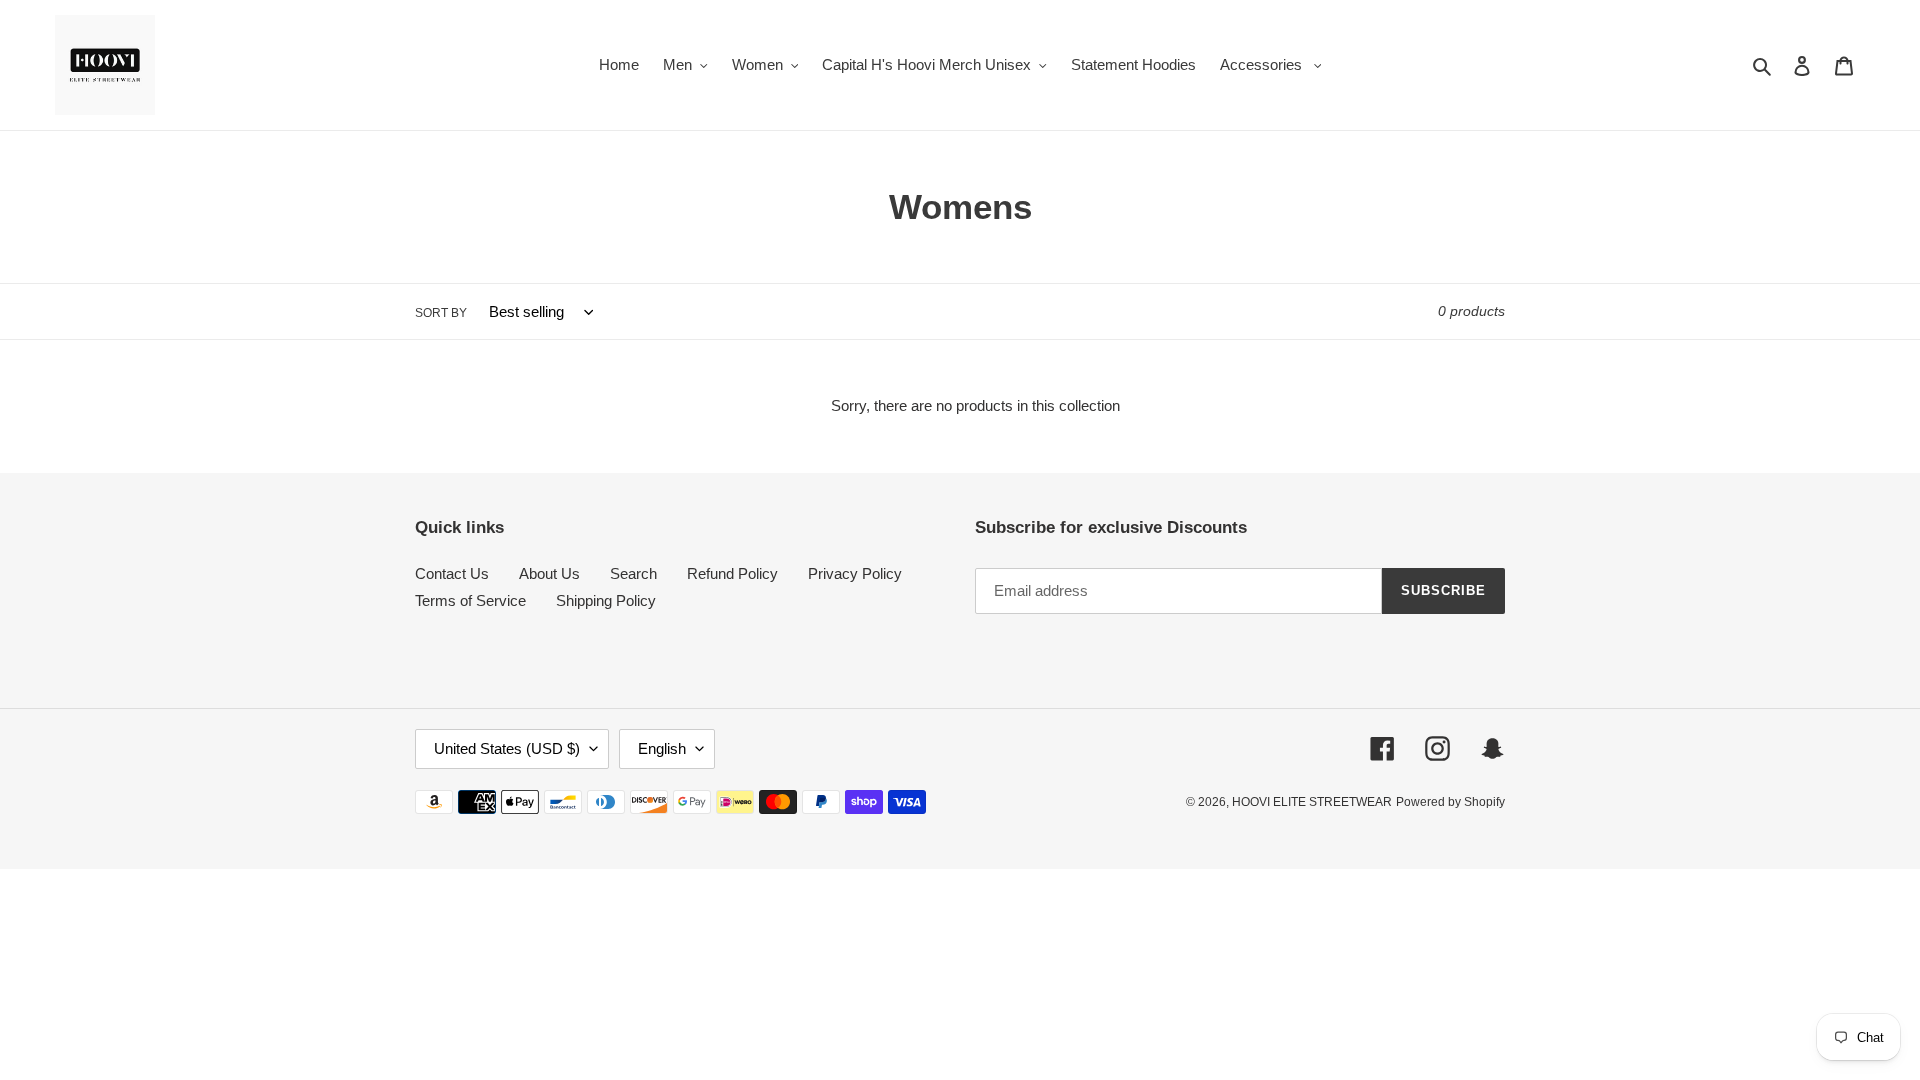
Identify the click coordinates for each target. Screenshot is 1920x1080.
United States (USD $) (507, 748)
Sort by (441, 313)
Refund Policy (732, 573)
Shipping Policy (606, 600)
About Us (549, 573)
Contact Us (452, 573)
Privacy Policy (855, 573)
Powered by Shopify (1450, 802)
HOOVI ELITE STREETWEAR (1312, 802)
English (662, 748)
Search (633, 573)
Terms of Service (470, 600)
